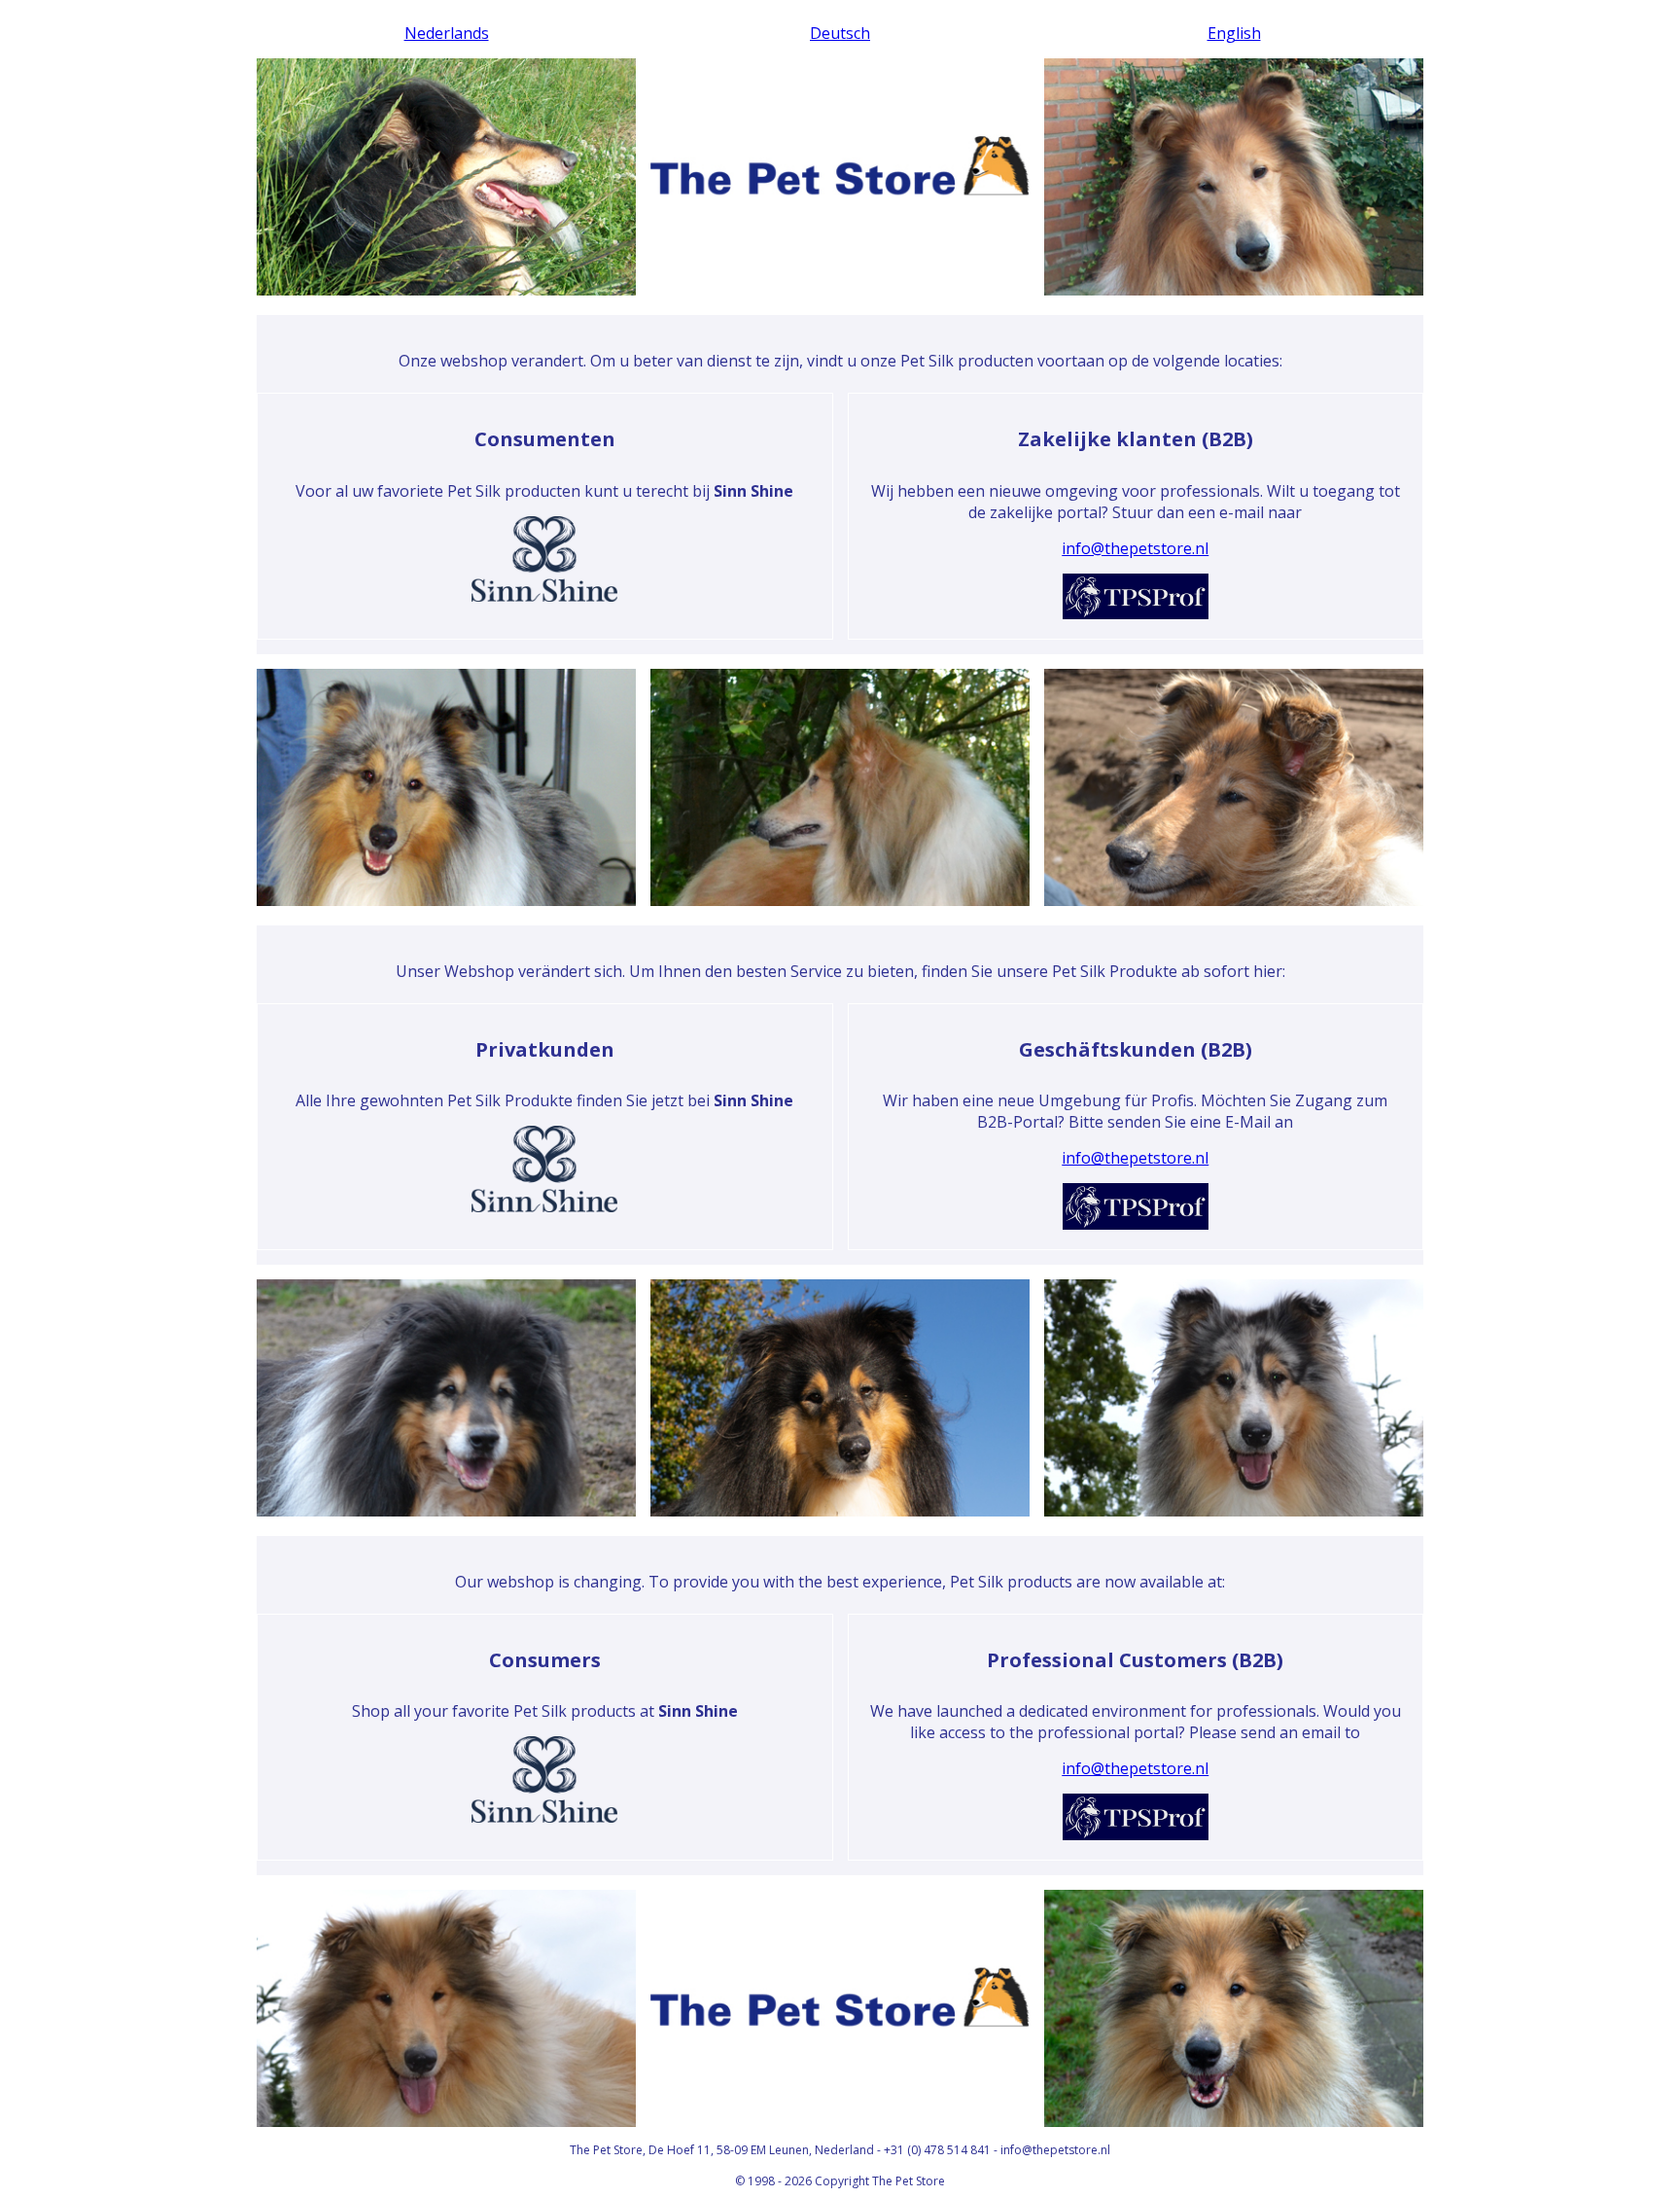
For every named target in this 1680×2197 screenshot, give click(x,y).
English (1234, 33)
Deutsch (840, 33)
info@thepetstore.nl (1135, 548)
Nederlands (447, 33)
